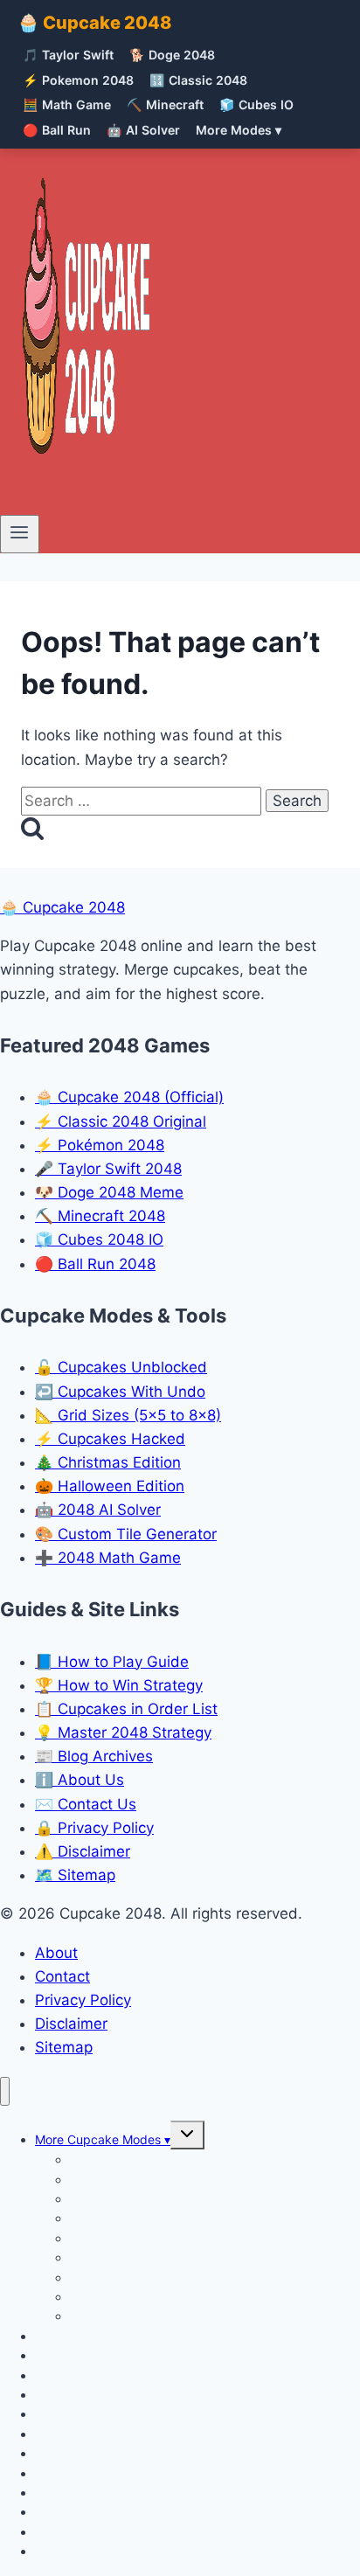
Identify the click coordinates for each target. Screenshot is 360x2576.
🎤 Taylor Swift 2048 (108, 1169)
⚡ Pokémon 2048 (100, 1145)
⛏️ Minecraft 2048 (100, 1216)
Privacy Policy (83, 2000)
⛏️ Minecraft (165, 104)
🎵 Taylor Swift (68, 55)
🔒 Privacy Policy (94, 1828)
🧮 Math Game (67, 104)
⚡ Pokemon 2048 (78, 80)
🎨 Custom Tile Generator (126, 1534)
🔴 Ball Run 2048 (95, 1264)
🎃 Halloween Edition (110, 1486)
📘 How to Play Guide (112, 1662)
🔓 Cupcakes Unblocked (121, 1367)
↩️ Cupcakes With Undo (120, 1392)
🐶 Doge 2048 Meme (109, 1192)
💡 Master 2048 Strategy (123, 1732)
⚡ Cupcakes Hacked (110, 1439)
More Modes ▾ (239, 130)
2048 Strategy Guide (95, 2551)
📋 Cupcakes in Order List (126, 1709)
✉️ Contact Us (86, 1804)
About (56, 1953)
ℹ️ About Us (80, 1780)
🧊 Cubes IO (256, 104)
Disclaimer (71, 2024)
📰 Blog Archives (94, 1756)
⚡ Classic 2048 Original (121, 1121)
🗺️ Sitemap (75, 1875)
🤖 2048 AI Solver (98, 1510)
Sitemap (64, 2047)
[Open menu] (20, 534)
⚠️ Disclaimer (83, 1851)
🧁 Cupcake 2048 (95, 23)
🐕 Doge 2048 (172, 55)
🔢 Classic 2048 (198, 80)
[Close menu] (5, 2091)
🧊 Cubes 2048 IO (99, 1239)
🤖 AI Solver (143, 130)
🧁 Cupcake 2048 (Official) (129, 1097)
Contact (62, 1976)
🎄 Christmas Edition (108, 1462)
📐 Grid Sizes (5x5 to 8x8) (128, 1415)
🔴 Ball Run (57, 130)
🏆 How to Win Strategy (119, 1685)
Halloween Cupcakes (130, 2316)
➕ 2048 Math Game (108, 1558)
